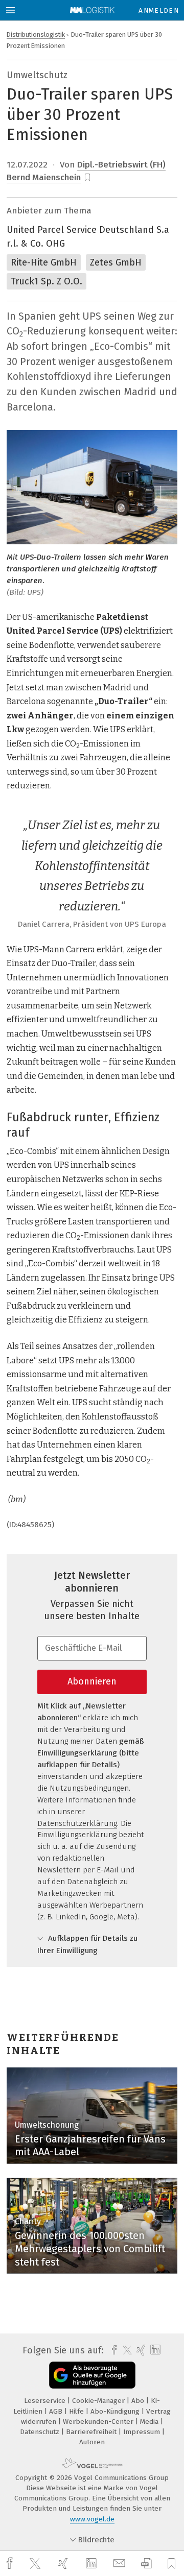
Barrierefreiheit (92, 2432)
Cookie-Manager (99, 2401)
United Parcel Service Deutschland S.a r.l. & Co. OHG (88, 237)
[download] (146, 2563)
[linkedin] (93, 2564)
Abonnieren (92, 1681)
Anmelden (159, 10)
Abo (139, 2401)
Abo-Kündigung (116, 2411)
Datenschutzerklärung (77, 1823)
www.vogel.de (92, 2519)
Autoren (92, 2442)
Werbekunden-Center (99, 2422)
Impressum (143, 2432)
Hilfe (77, 2411)
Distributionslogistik (36, 34)
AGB (57, 2411)
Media (150, 2422)
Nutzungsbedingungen (89, 1788)
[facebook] (11, 2563)
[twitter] (36, 2564)
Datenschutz (41, 2432)
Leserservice (46, 2401)
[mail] (121, 2563)
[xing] (64, 2563)
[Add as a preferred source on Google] (92, 2375)
